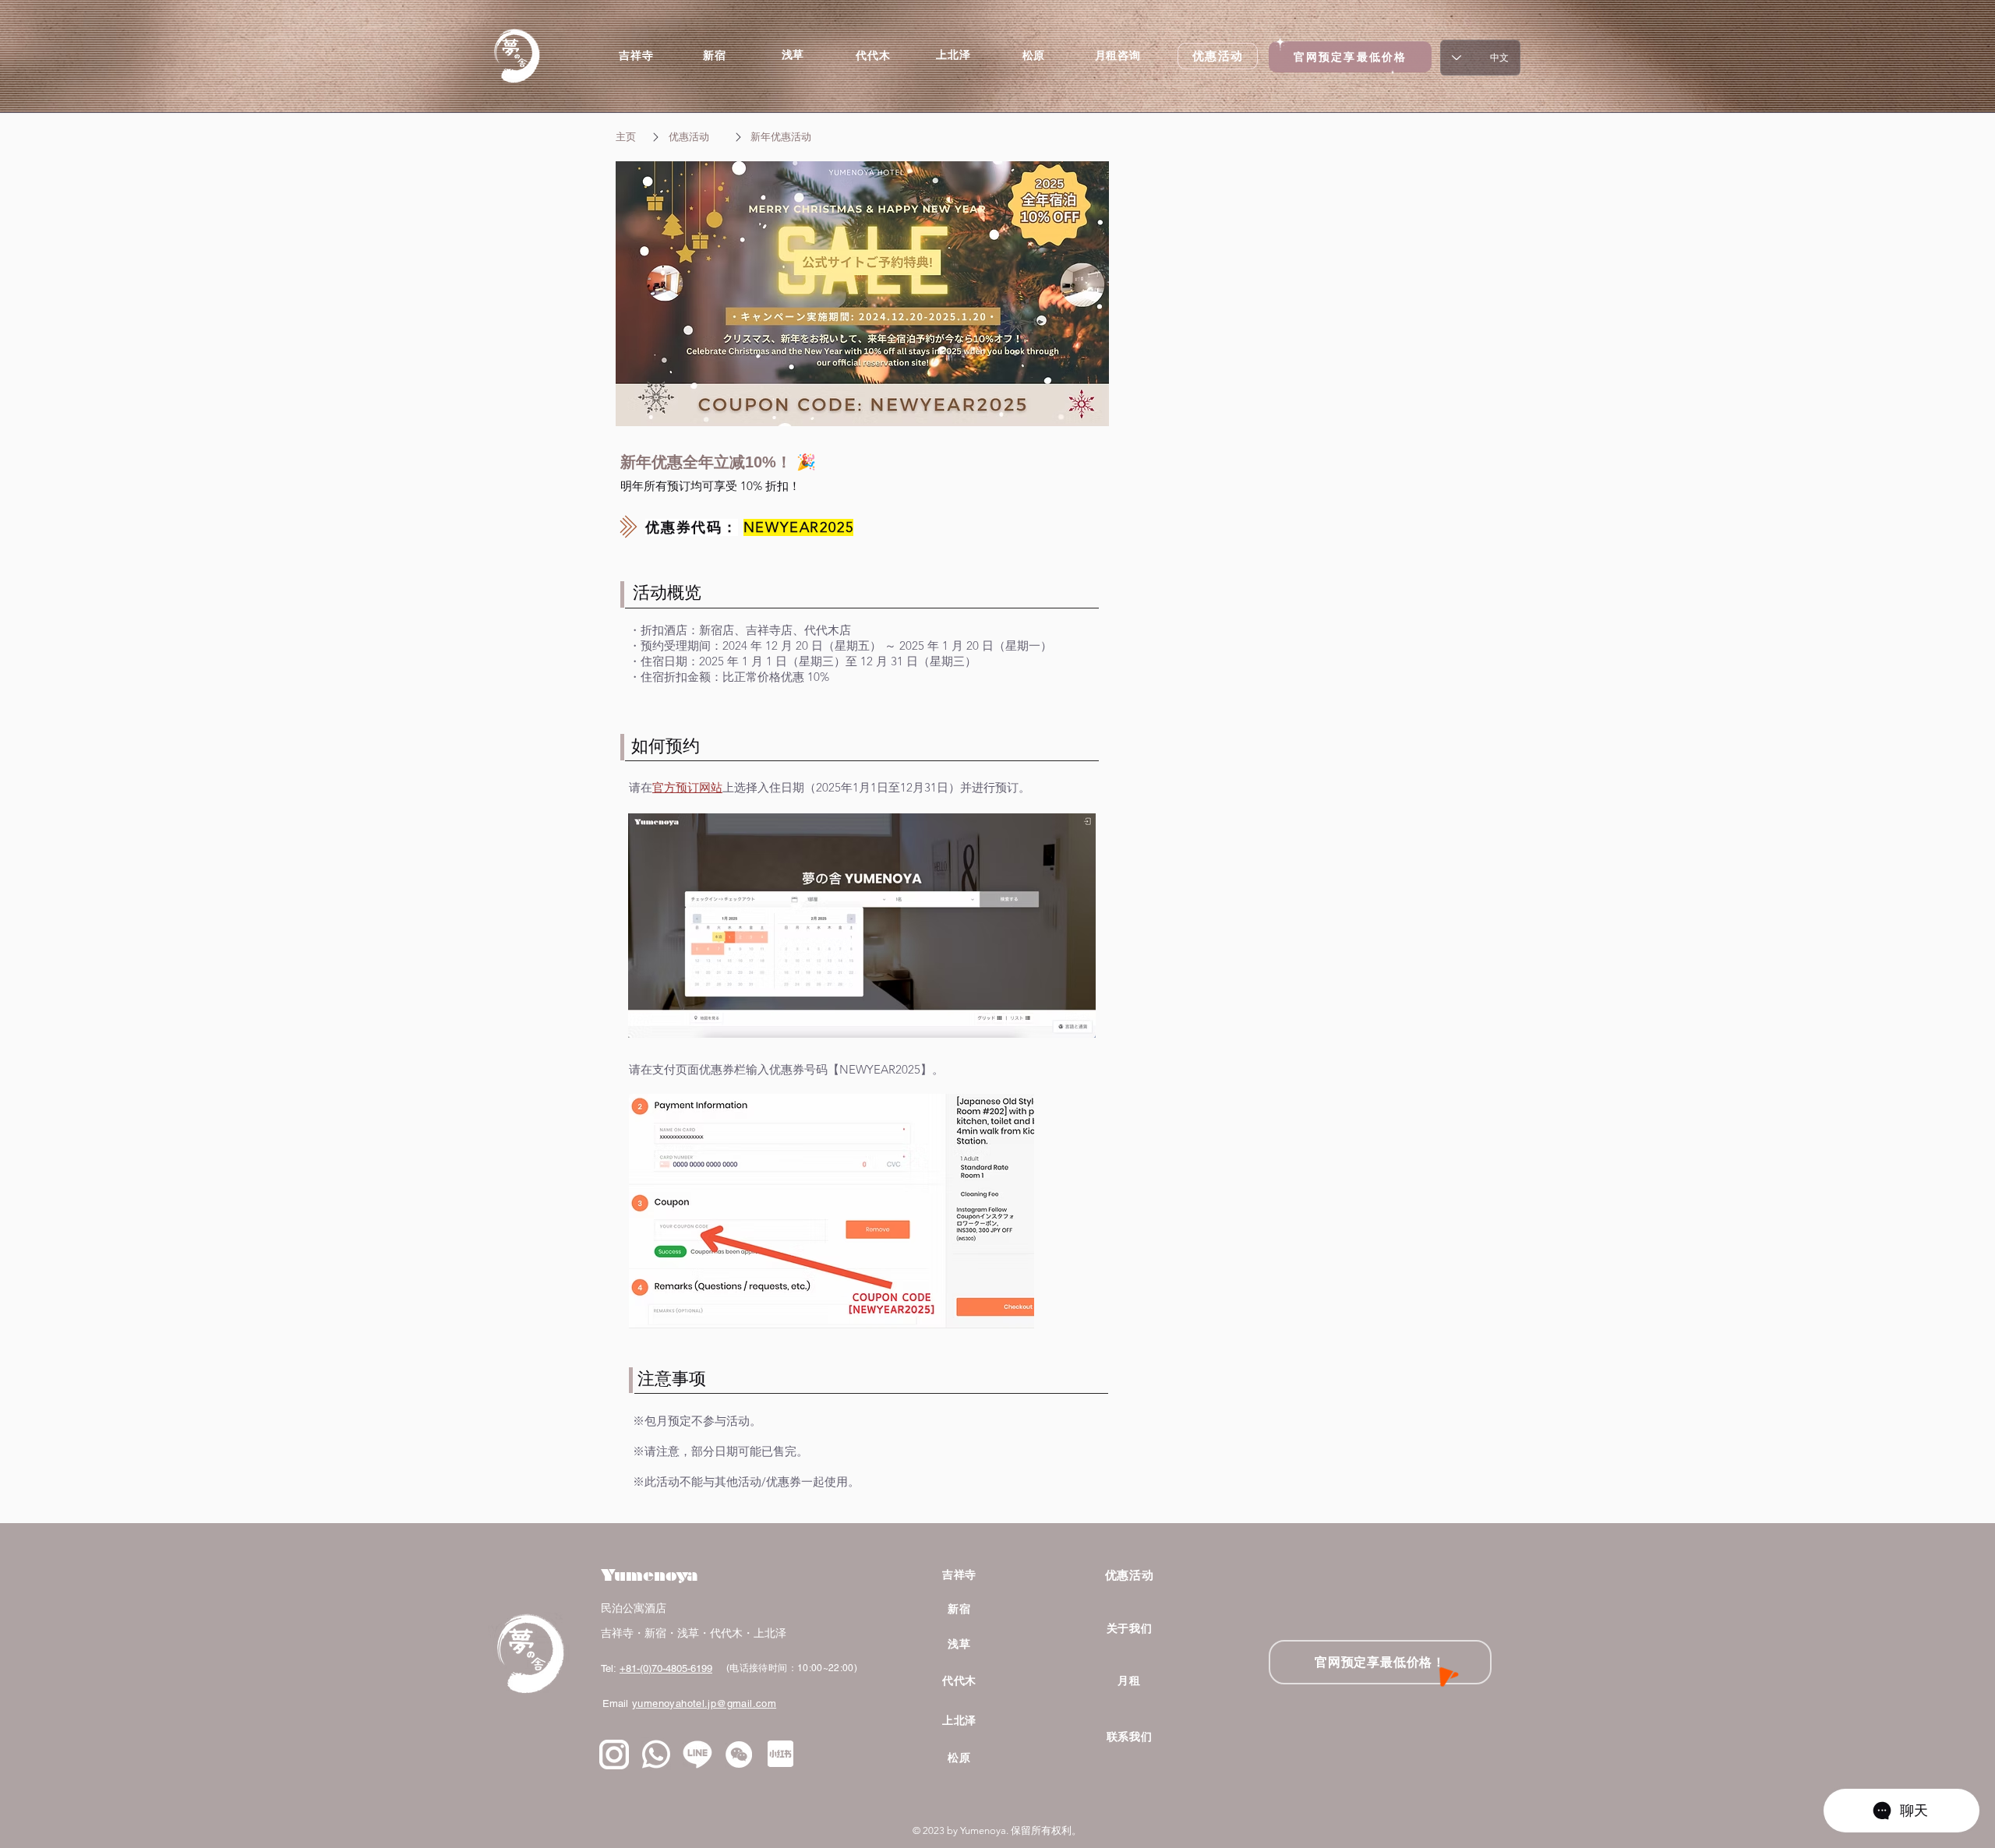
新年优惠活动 (781, 137)
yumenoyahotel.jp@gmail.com (704, 1703)
